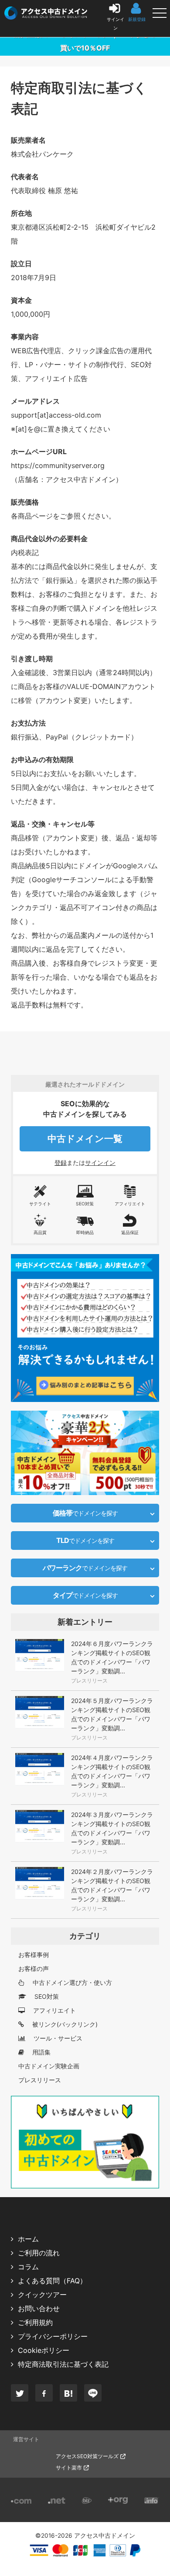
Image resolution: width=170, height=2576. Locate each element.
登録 (61, 1163)
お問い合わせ (39, 2308)
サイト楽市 (69, 2467)
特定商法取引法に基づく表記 (63, 2364)
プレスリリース (40, 2080)
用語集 (41, 2052)
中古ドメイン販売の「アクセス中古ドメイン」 (9, 11)
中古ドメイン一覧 (85, 1139)
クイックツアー (42, 2295)
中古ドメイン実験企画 (49, 2066)
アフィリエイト (54, 2010)
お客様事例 (34, 1955)
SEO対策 (46, 1996)
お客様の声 (34, 1969)
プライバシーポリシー (53, 2336)
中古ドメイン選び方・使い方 (71, 1982)
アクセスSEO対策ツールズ (87, 2456)
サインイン (100, 1163)
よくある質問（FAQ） (52, 2281)
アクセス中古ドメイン (105, 2536)
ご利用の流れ (39, 2253)
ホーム (28, 2239)
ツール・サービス (57, 2038)
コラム (28, 2267)
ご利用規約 (35, 2322)
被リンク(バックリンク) (64, 2024)
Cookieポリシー (44, 2350)
